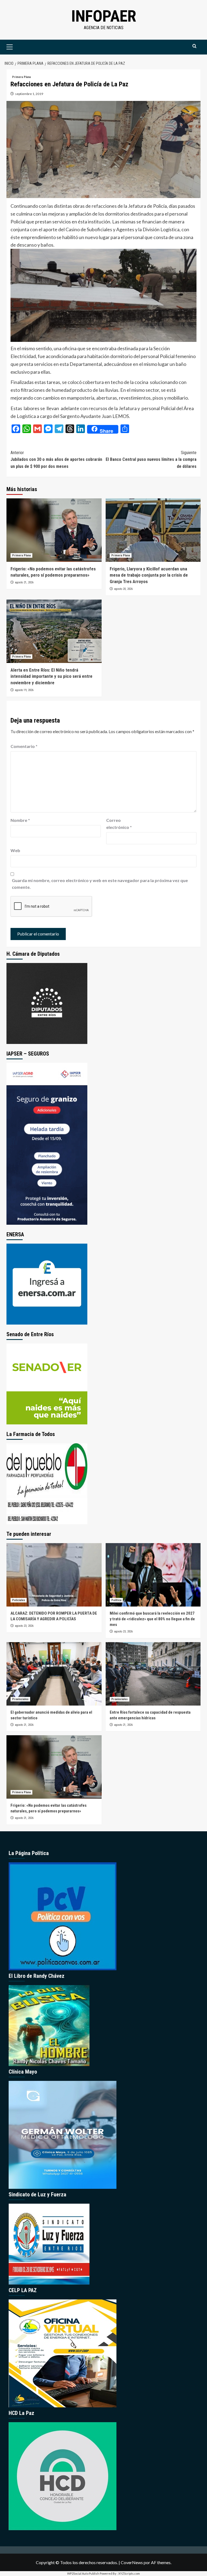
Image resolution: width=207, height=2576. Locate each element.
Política (116, 1600)
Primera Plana (21, 77)
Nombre (20, 820)
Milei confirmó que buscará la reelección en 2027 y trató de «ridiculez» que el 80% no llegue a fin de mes (152, 1619)
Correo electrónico (119, 824)
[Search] (194, 46)
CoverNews (132, 2562)
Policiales (19, 1600)
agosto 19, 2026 (24, 690)
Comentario (24, 746)
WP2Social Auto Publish (83, 2573)
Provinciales (20, 1699)
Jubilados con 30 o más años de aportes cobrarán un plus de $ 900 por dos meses (56, 460)
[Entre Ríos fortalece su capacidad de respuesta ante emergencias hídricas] (153, 1674)
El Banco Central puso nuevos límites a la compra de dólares (151, 460)
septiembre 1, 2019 (29, 94)
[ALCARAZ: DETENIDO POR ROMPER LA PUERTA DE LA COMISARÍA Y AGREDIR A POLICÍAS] (54, 1575)
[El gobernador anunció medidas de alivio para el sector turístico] (54, 1674)
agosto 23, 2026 (24, 1626)
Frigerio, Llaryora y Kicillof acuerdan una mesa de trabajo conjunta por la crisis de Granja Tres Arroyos (149, 575)
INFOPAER (104, 16)
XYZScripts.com (129, 2573)
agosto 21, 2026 (24, 582)
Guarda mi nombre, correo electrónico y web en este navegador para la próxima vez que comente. (100, 884)
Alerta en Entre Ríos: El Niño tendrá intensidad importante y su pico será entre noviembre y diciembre (51, 676)
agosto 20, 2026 (123, 589)
